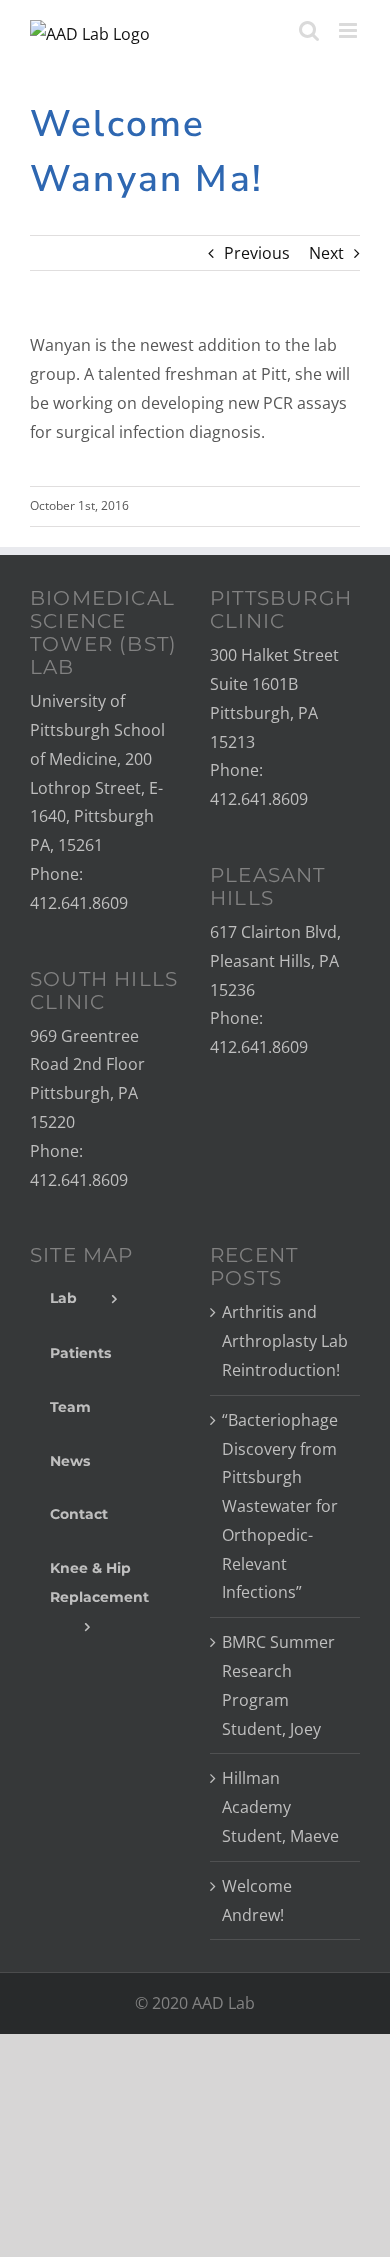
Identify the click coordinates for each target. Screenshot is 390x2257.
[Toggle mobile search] (309, 30)
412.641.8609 (79, 903)
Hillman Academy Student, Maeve (280, 1807)
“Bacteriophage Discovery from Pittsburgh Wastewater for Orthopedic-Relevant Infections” (280, 1506)
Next (326, 253)
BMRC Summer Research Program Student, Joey (278, 1685)
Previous (257, 253)
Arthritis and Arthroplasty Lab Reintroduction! (285, 1341)
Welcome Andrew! (257, 1900)
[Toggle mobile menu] (349, 30)
